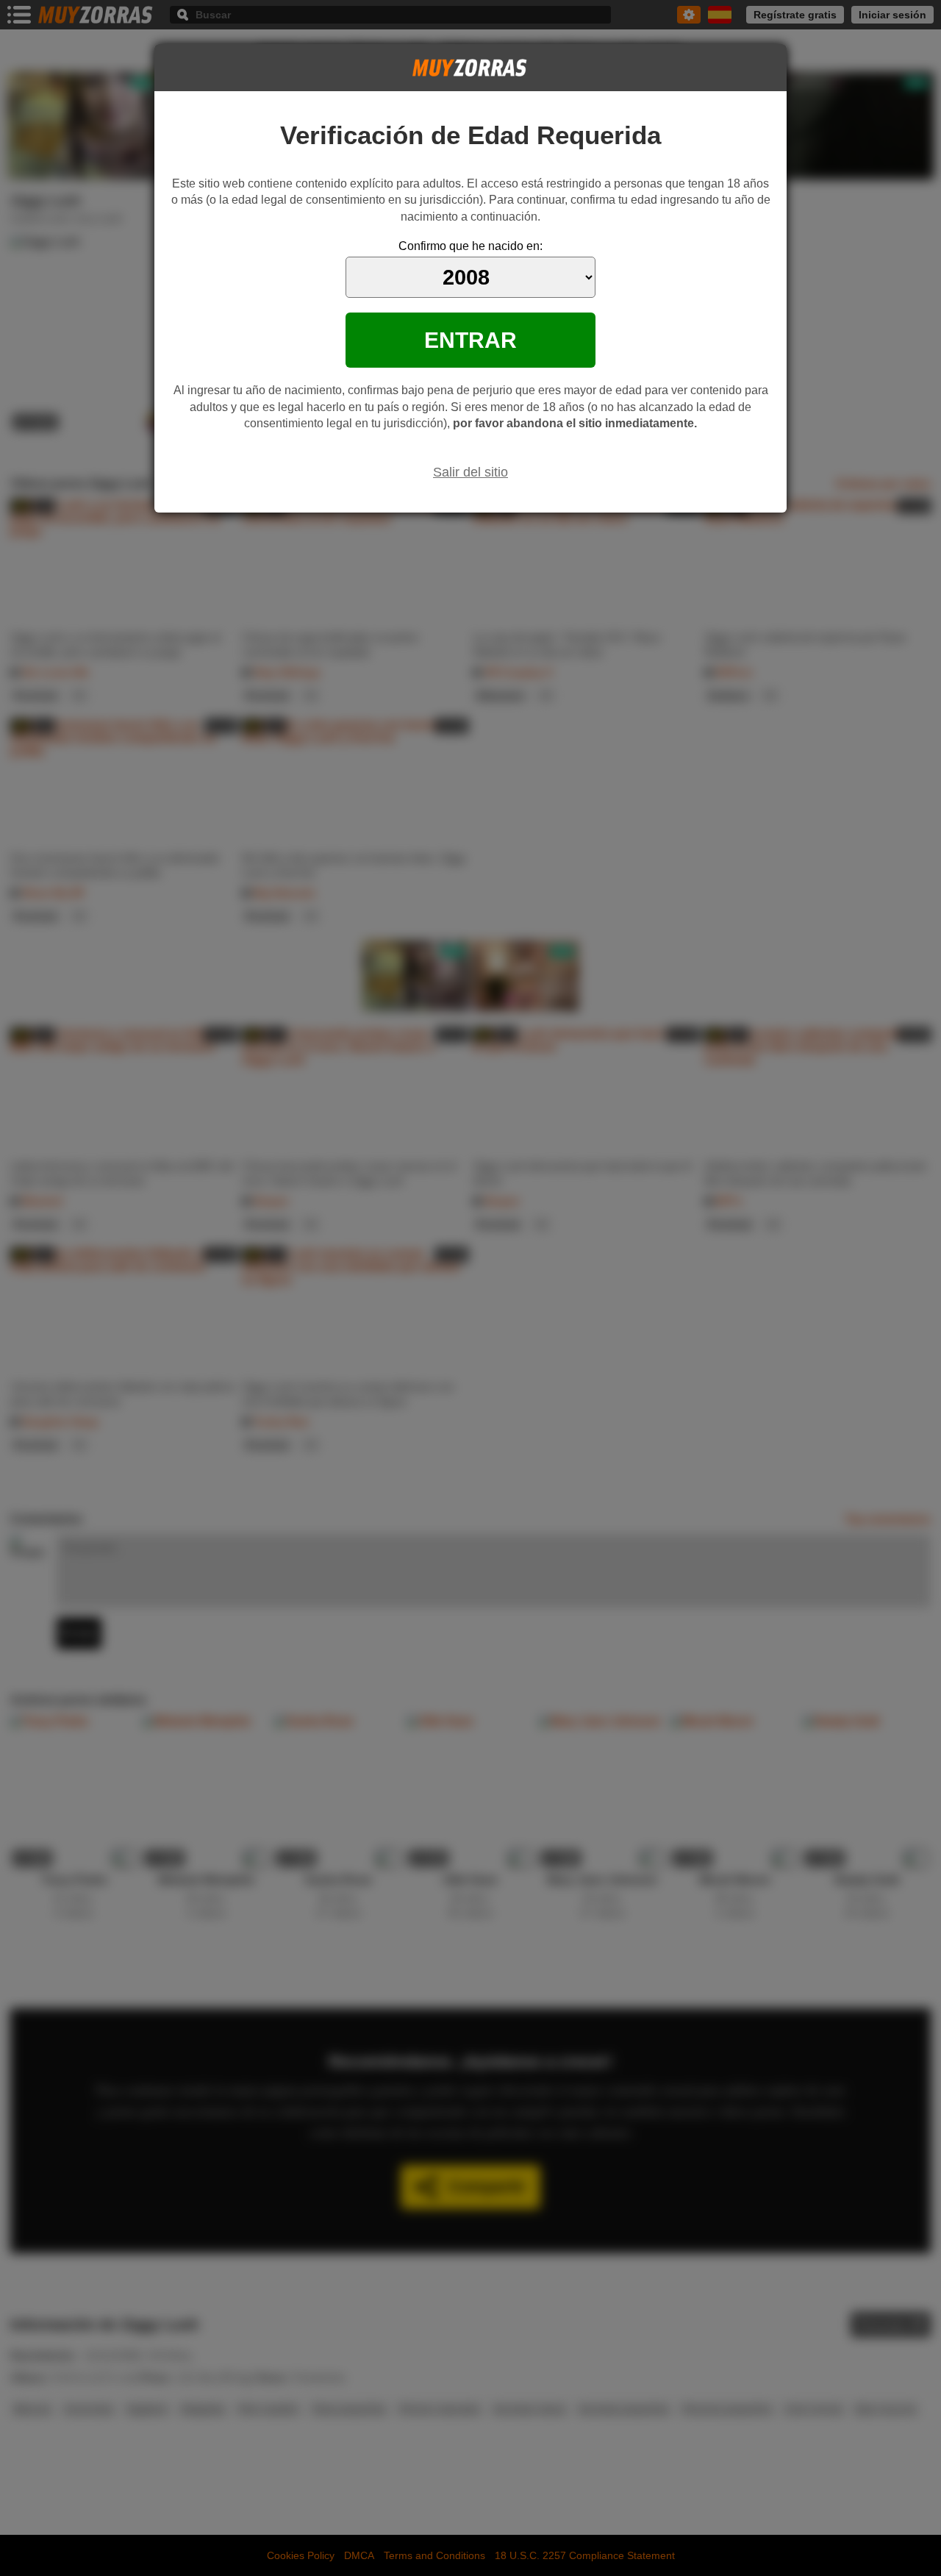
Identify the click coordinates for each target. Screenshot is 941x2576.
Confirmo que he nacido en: (470, 246)
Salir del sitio (470, 472)
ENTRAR (470, 340)
